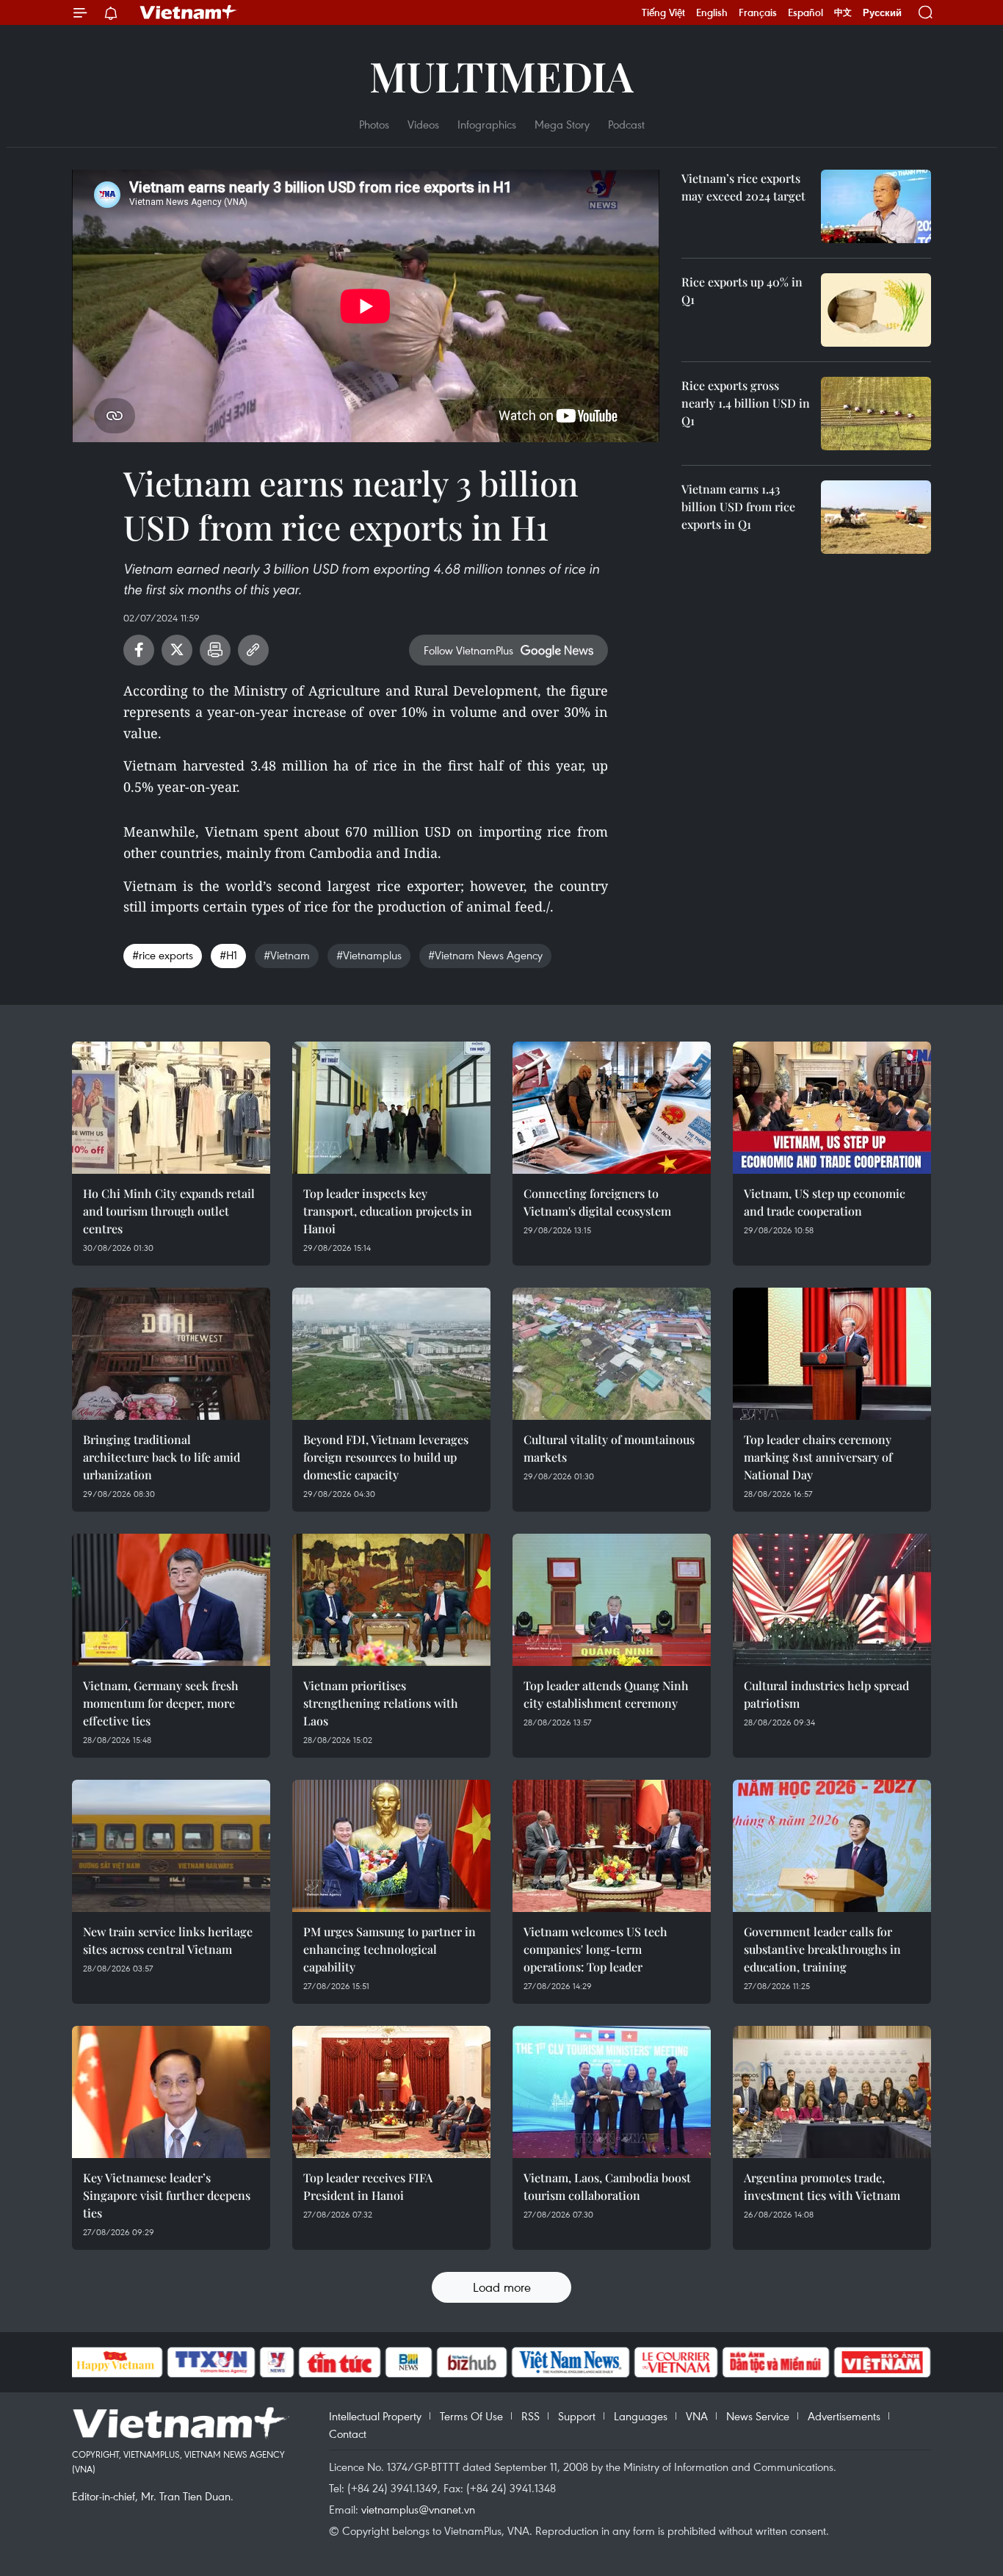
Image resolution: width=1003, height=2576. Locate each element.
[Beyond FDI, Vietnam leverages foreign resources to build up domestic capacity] (391, 1354)
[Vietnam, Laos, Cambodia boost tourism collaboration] (612, 2092)
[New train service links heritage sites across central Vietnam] (171, 1846)
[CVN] (676, 2362)
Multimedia (501, 75)
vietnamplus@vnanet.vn (418, 2509)
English (712, 12)
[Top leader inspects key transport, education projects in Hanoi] (391, 1108)
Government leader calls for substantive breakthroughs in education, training (822, 1949)
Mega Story (562, 124)
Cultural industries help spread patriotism (826, 1694)
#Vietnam (287, 955)
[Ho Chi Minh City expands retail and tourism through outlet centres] (171, 1108)
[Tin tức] (339, 2362)
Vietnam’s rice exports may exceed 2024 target (743, 187)
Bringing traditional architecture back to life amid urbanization (162, 1457)
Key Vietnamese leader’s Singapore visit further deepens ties (167, 2195)
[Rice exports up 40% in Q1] (876, 310)
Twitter (177, 650)
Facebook (139, 650)
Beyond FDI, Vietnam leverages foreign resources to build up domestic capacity (386, 1457)
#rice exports (163, 955)
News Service (758, 2416)
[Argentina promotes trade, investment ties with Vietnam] (832, 2092)
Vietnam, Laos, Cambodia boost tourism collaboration (607, 2186)
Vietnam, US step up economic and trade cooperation (825, 1202)
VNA (697, 2416)
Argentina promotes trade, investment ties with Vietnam (822, 2186)
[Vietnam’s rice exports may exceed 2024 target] (876, 206)
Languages (641, 2416)
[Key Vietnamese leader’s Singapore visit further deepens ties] (171, 2092)
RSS (531, 2416)
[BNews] (409, 2362)
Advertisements (844, 2416)
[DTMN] (776, 2362)
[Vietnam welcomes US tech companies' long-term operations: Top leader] (612, 1846)
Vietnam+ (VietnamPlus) (189, 12)
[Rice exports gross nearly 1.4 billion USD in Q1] (876, 414)
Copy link (253, 650)
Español (805, 12)
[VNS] (571, 2362)
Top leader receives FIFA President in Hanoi (368, 2186)
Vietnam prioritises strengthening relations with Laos (381, 1703)
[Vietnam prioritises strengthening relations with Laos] (391, 1600)
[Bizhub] (472, 2362)
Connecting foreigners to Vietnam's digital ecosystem (597, 1202)
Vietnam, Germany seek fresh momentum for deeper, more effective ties (161, 1703)
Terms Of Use (471, 2416)
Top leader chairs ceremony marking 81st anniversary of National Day (818, 1457)
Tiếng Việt (663, 12)
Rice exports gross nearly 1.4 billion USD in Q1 (746, 403)
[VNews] (276, 2362)
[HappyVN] (116, 2362)
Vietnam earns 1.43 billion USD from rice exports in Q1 (738, 506)
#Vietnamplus (369, 955)
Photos (374, 124)
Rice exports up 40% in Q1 (742, 291)
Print (215, 650)
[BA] (883, 2362)
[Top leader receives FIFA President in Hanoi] (391, 2092)
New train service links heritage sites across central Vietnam (168, 1940)
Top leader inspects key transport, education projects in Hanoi (388, 1211)
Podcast (626, 124)
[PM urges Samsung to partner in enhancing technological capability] (391, 1846)
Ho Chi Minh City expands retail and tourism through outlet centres (169, 1211)
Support (577, 2416)
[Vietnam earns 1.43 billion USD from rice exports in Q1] (876, 517)
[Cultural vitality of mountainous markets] (612, 1354)
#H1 (228, 955)
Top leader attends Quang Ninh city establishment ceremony (606, 1694)
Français (758, 12)
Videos (423, 124)
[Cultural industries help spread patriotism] (832, 1600)
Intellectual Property (375, 2416)
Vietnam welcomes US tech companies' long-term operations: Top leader (595, 1949)
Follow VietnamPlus (468, 650)
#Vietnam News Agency (485, 955)
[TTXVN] (211, 2362)
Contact (348, 2434)
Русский (882, 13)
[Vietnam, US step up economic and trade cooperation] (832, 1108)
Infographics (487, 124)
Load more (502, 2287)
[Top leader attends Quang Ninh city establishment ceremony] (612, 1600)
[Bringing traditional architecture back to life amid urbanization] (171, 1354)
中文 (843, 12)
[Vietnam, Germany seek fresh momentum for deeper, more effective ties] (171, 1600)
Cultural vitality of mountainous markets (609, 1448)
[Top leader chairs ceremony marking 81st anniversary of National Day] (832, 1354)
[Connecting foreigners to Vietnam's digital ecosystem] (612, 1108)
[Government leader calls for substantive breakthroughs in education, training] (832, 1846)
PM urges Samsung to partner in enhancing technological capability (390, 1949)
